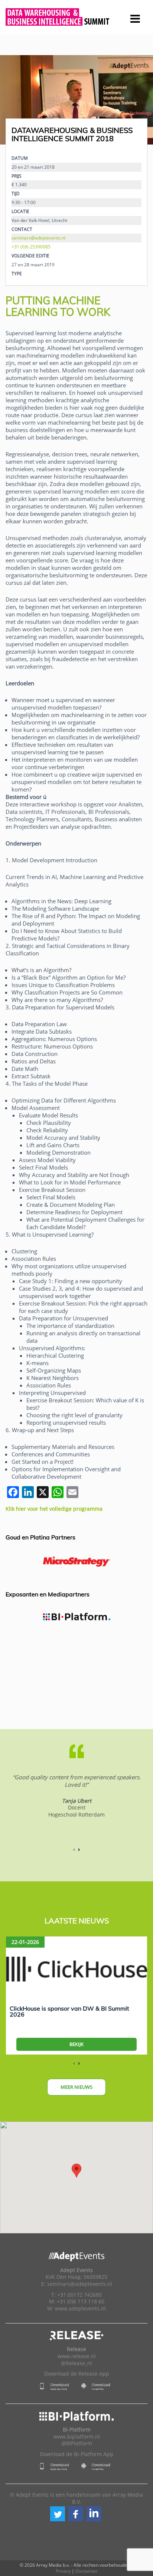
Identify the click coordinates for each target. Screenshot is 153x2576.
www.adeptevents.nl (80, 2309)
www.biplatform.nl (77, 2437)
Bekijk (76, 2044)
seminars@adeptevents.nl (38, 238)
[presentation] (19, 100)
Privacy (63, 2571)
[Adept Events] (76, 16)
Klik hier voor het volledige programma (54, 1509)
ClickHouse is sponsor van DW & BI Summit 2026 (69, 2011)
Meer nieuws (76, 2087)
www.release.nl (77, 2356)
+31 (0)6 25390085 (31, 247)
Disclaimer (87, 2571)
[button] (58, 2514)
